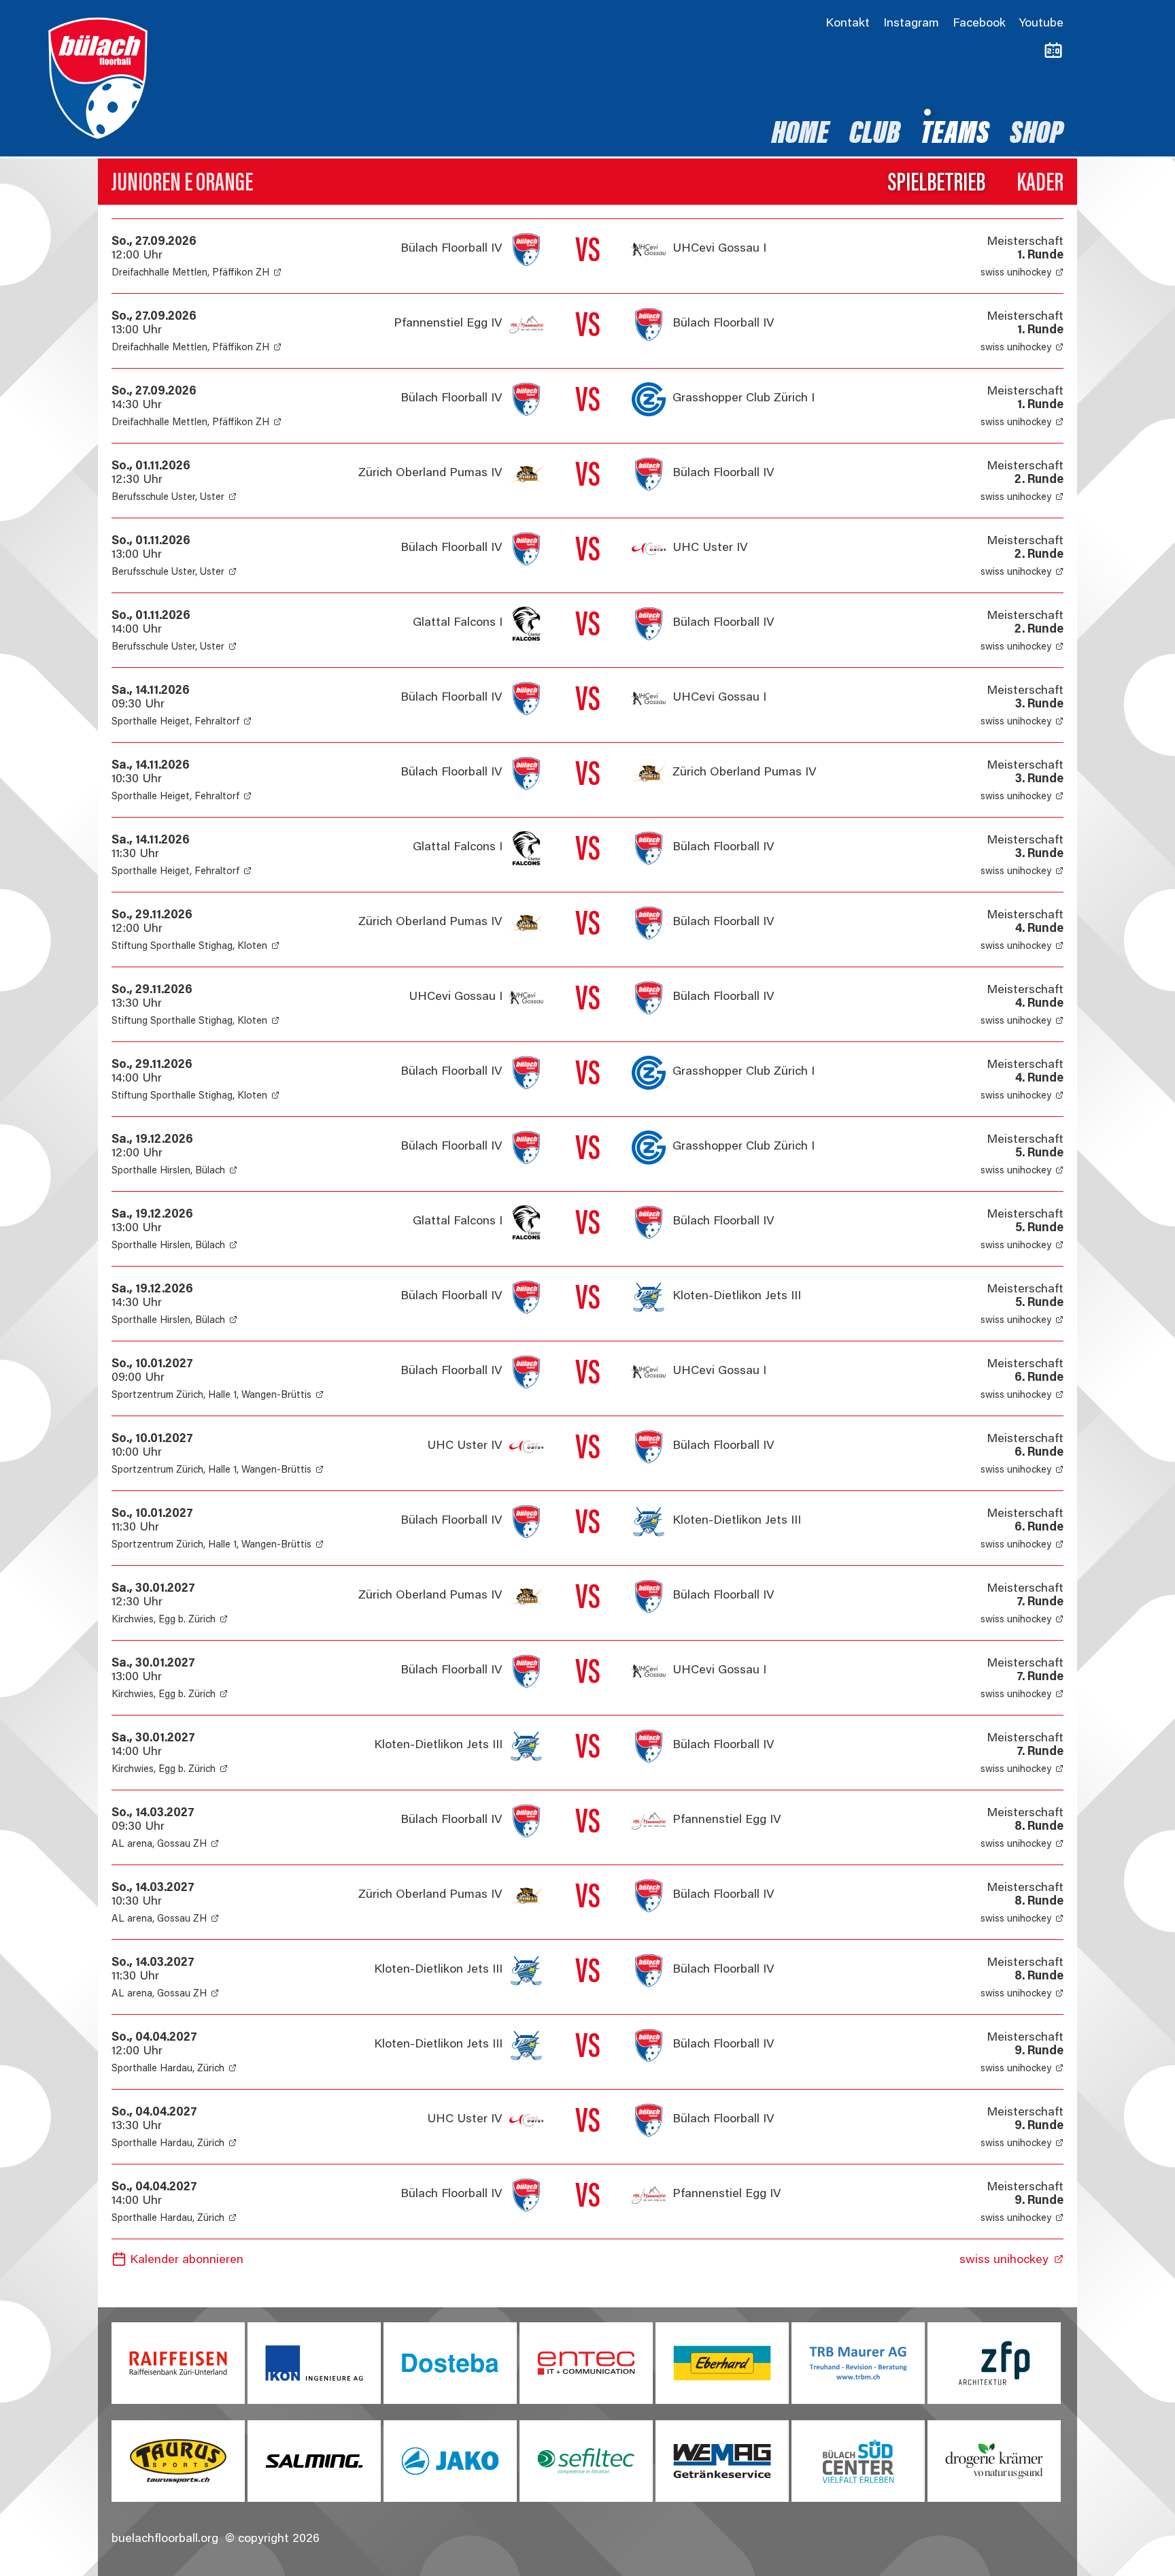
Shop (1037, 135)
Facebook (979, 24)
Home (800, 135)
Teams (955, 135)
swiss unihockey (1016, 273)
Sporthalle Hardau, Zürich (168, 2069)
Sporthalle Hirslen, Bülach (168, 1171)
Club (875, 135)
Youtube (1041, 24)
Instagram (911, 24)
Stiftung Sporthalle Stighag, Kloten (189, 947)
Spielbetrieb (936, 184)
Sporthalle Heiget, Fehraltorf (175, 722)
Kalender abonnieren (187, 2260)
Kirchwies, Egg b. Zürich (164, 1620)
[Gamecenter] (1053, 51)
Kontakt (848, 24)
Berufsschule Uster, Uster (168, 498)
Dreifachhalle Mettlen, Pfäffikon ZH (190, 273)
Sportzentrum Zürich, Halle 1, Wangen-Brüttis (211, 1395)
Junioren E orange (182, 184)
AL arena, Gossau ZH (159, 1844)
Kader (1040, 184)
